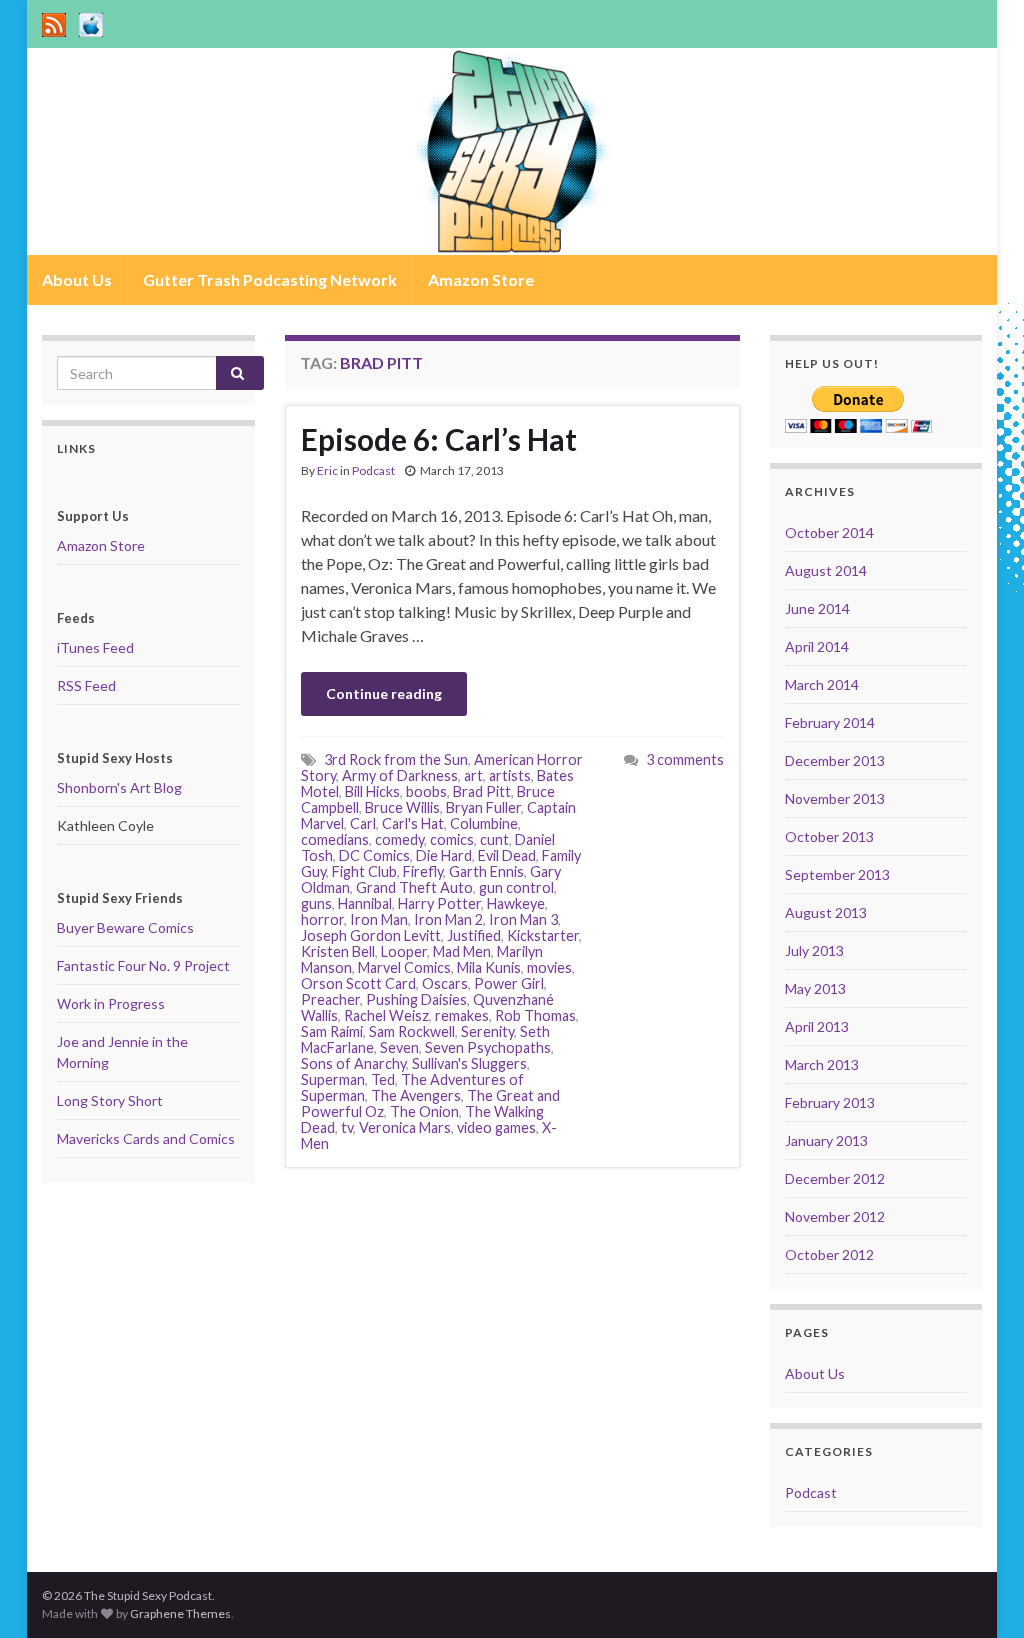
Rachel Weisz (386, 1015)
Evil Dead (507, 855)
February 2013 (830, 1102)
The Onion (424, 1111)
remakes (462, 1015)
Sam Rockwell (412, 1031)
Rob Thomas (535, 1015)
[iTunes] (91, 21)
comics (452, 839)
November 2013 (835, 798)
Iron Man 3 (523, 919)
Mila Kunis (489, 967)
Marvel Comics (404, 967)
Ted (383, 1079)
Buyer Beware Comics (125, 927)
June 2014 (817, 608)
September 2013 (837, 874)
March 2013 (822, 1064)
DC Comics (374, 855)
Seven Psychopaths (488, 1047)
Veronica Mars (405, 1127)
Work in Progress (111, 1003)
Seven (399, 1047)
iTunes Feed (95, 647)
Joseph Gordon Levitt (371, 935)
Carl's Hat (413, 823)
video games (496, 1127)
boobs (426, 791)
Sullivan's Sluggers (469, 1063)
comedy (399, 839)
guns (316, 903)
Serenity (487, 1031)
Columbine (484, 823)
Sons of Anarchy (353, 1063)
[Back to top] (979, 1593)
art (473, 775)
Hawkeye (516, 903)
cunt (494, 839)
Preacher (330, 999)
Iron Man (379, 919)
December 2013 (835, 760)
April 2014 (817, 646)
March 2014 (822, 684)
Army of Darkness (400, 775)
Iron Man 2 (448, 919)
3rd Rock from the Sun (396, 759)
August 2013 (826, 912)
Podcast (373, 470)
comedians (335, 839)
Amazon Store (481, 279)
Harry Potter (439, 903)
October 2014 (829, 532)
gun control (516, 887)
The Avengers (416, 1095)
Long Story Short (110, 1100)
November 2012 (835, 1216)
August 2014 (826, 570)
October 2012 (829, 1254)
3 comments (685, 759)
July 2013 (814, 950)
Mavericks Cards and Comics (146, 1138)
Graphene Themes (180, 1613)
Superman (333, 1079)
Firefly (423, 871)
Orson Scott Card (358, 983)
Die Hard (444, 855)
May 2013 (815, 988)
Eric (327, 470)
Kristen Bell (338, 951)
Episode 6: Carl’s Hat (439, 439)
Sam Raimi (332, 1031)
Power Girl (509, 983)
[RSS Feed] (54, 21)
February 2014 (830, 722)
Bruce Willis (402, 807)
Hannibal (365, 903)
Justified (474, 935)
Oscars (445, 983)
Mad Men (462, 951)
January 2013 (826, 1140)
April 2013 (817, 1026)
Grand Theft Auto (414, 887)
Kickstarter (543, 935)
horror (322, 919)
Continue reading (384, 693)
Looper (404, 951)
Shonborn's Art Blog (119, 787)
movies (549, 967)
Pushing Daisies (416, 999)
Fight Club (364, 871)
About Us (77, 279)
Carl (363, 823)
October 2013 (829, 836)
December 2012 (835, 1178)
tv (347, 1127)
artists (510, 775)
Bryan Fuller (483, 807)
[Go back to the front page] (512, 151)
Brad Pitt (482, 791)
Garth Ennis (486, 871)
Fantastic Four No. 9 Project (143, 965)
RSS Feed (86, 685)
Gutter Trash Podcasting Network (270, 279)
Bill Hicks (372, 791)
